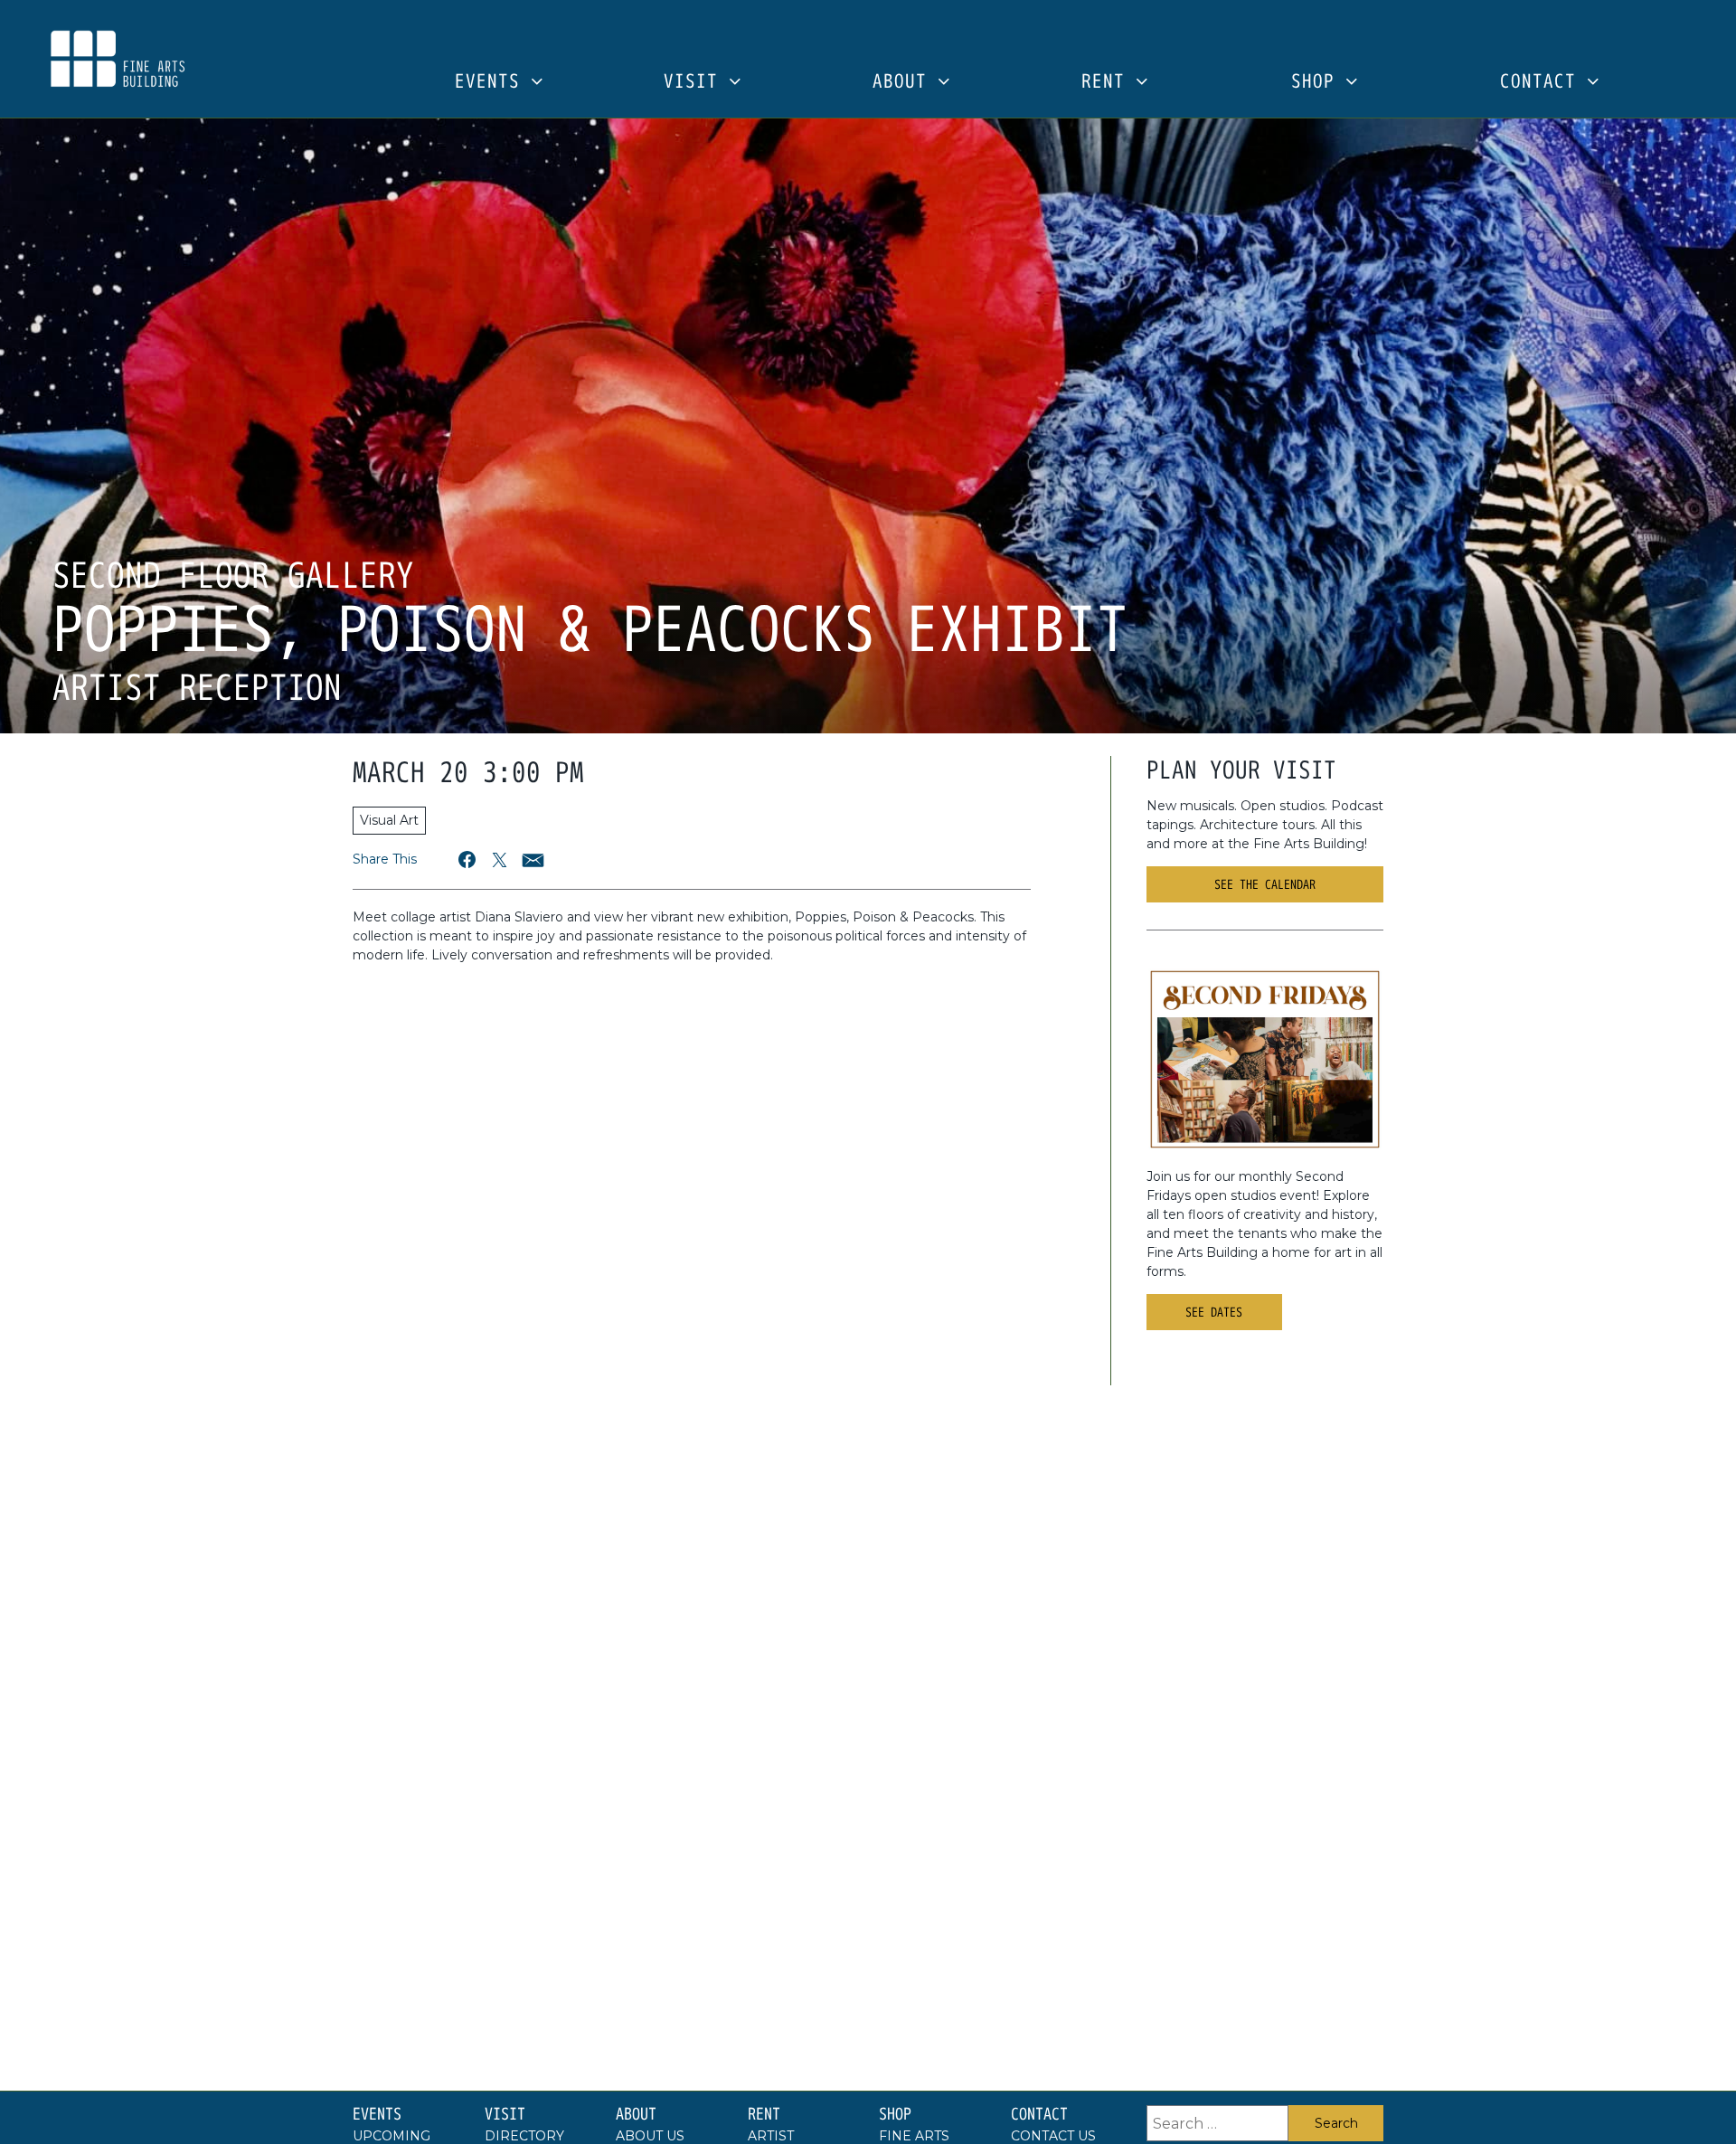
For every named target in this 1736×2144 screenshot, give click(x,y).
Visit (696, 82)
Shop (1318, 82)
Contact (1543, 82)
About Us (650, 2136)
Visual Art (389, 820)
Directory (524, 2136)
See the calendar (1265, 884)
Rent (1109, 82)
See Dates (1214, 1312)
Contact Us (1053, 2136)
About (905, 82)
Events (493, 82)
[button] (468, 859)
